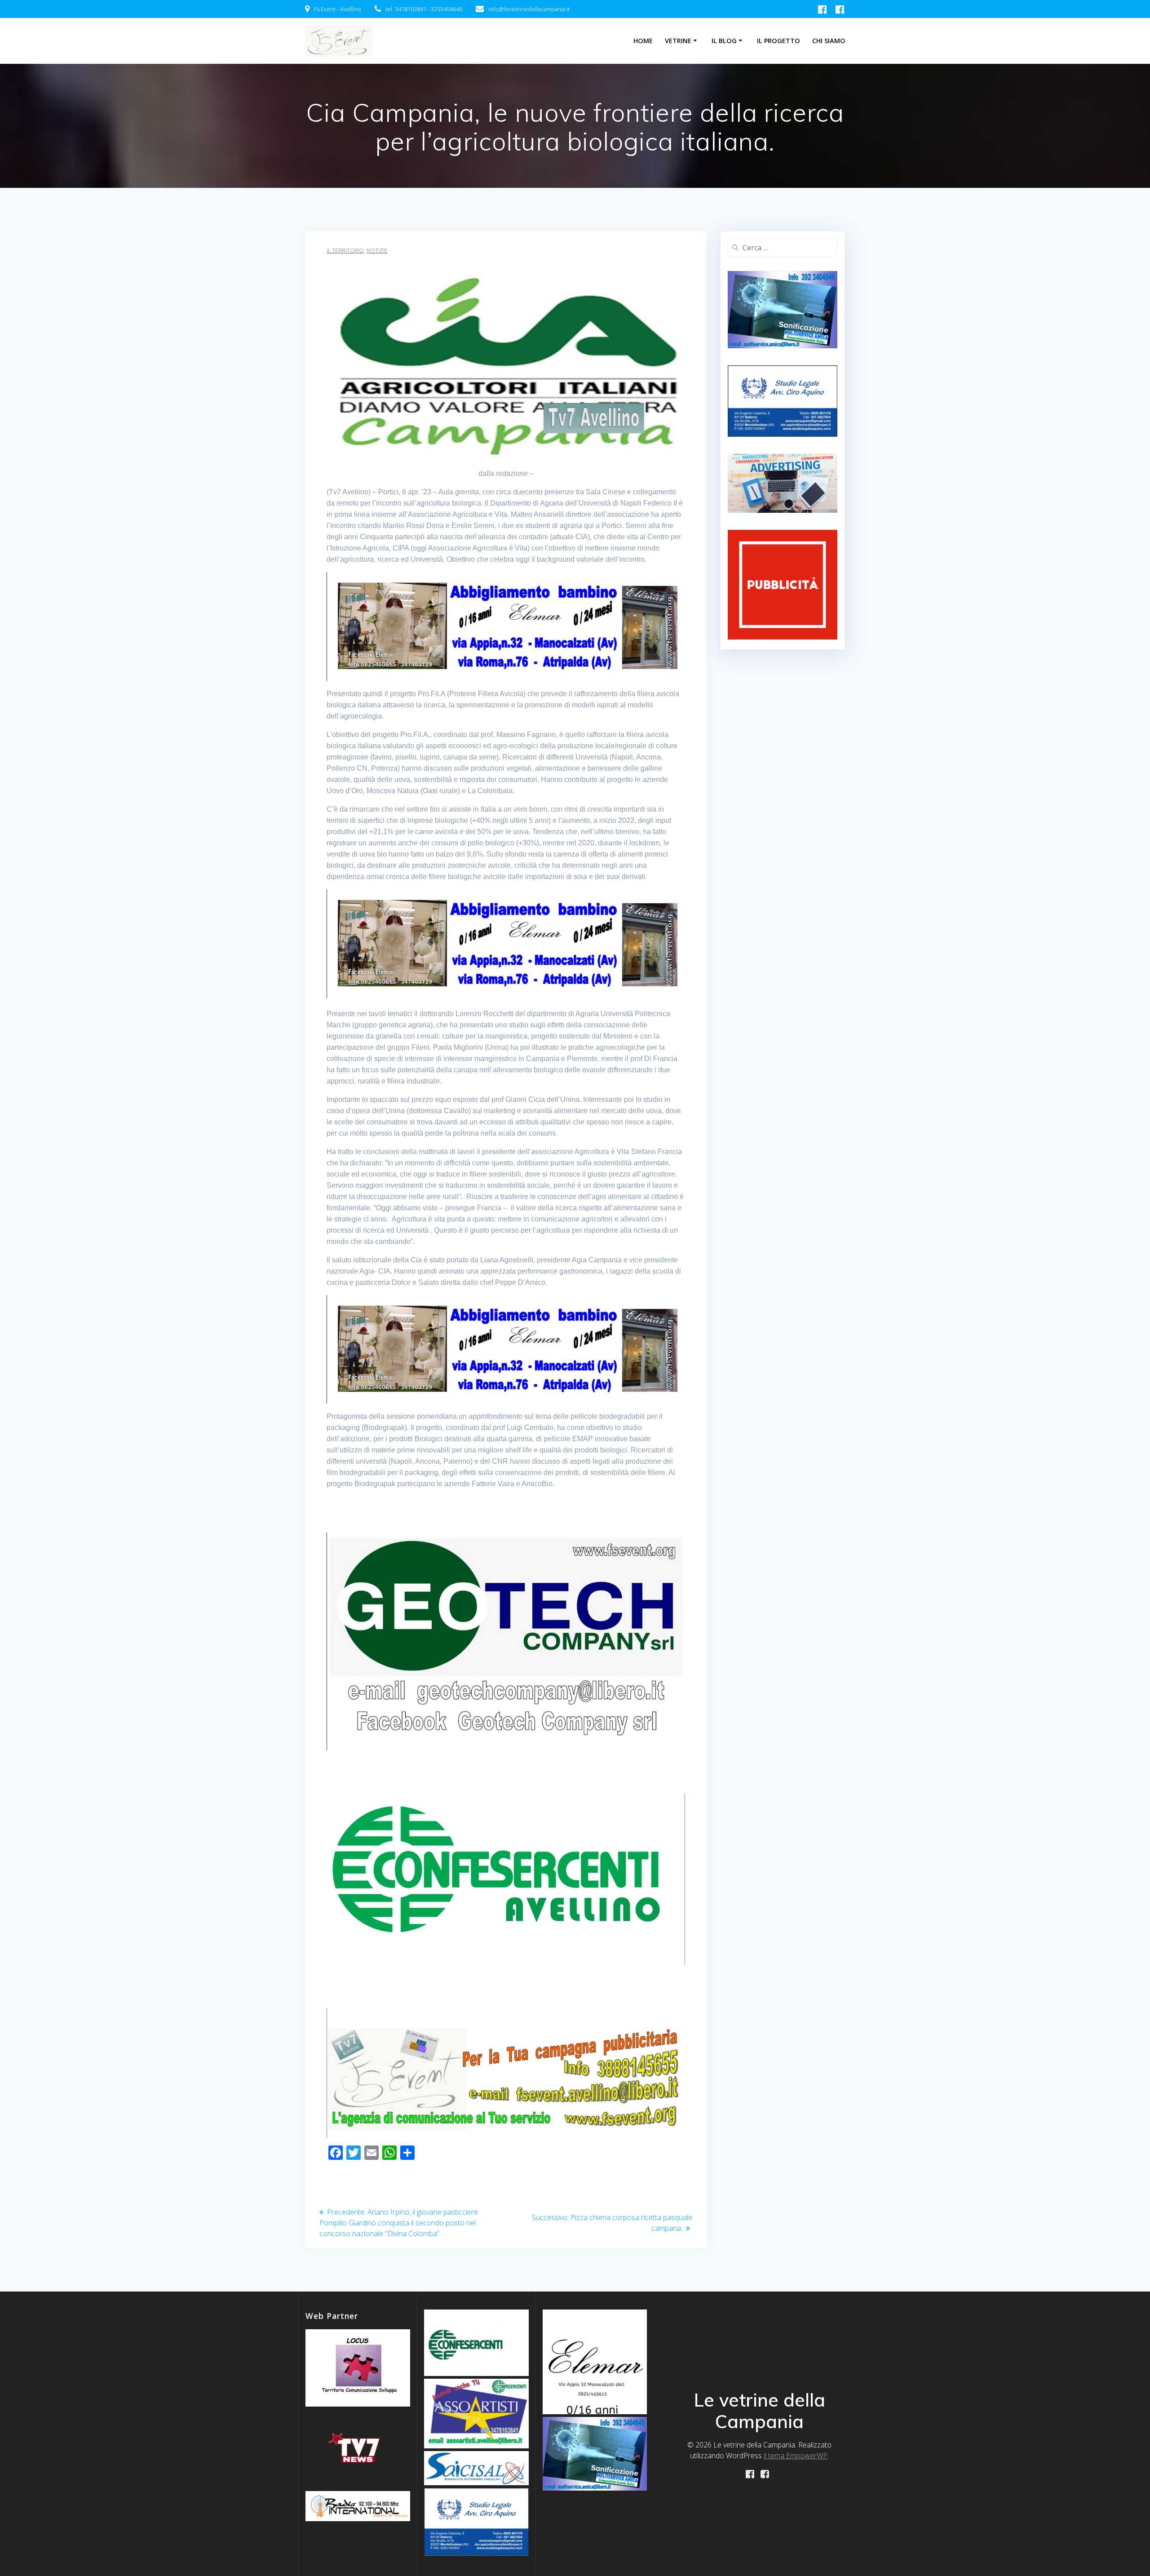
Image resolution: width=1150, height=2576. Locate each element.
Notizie (377, 251)
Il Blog (724, 41)
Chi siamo (829, 41)
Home (643, 41)
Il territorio (345, 251)
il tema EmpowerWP (796, 2456)
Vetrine (678, 41)
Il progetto (778, 41)
